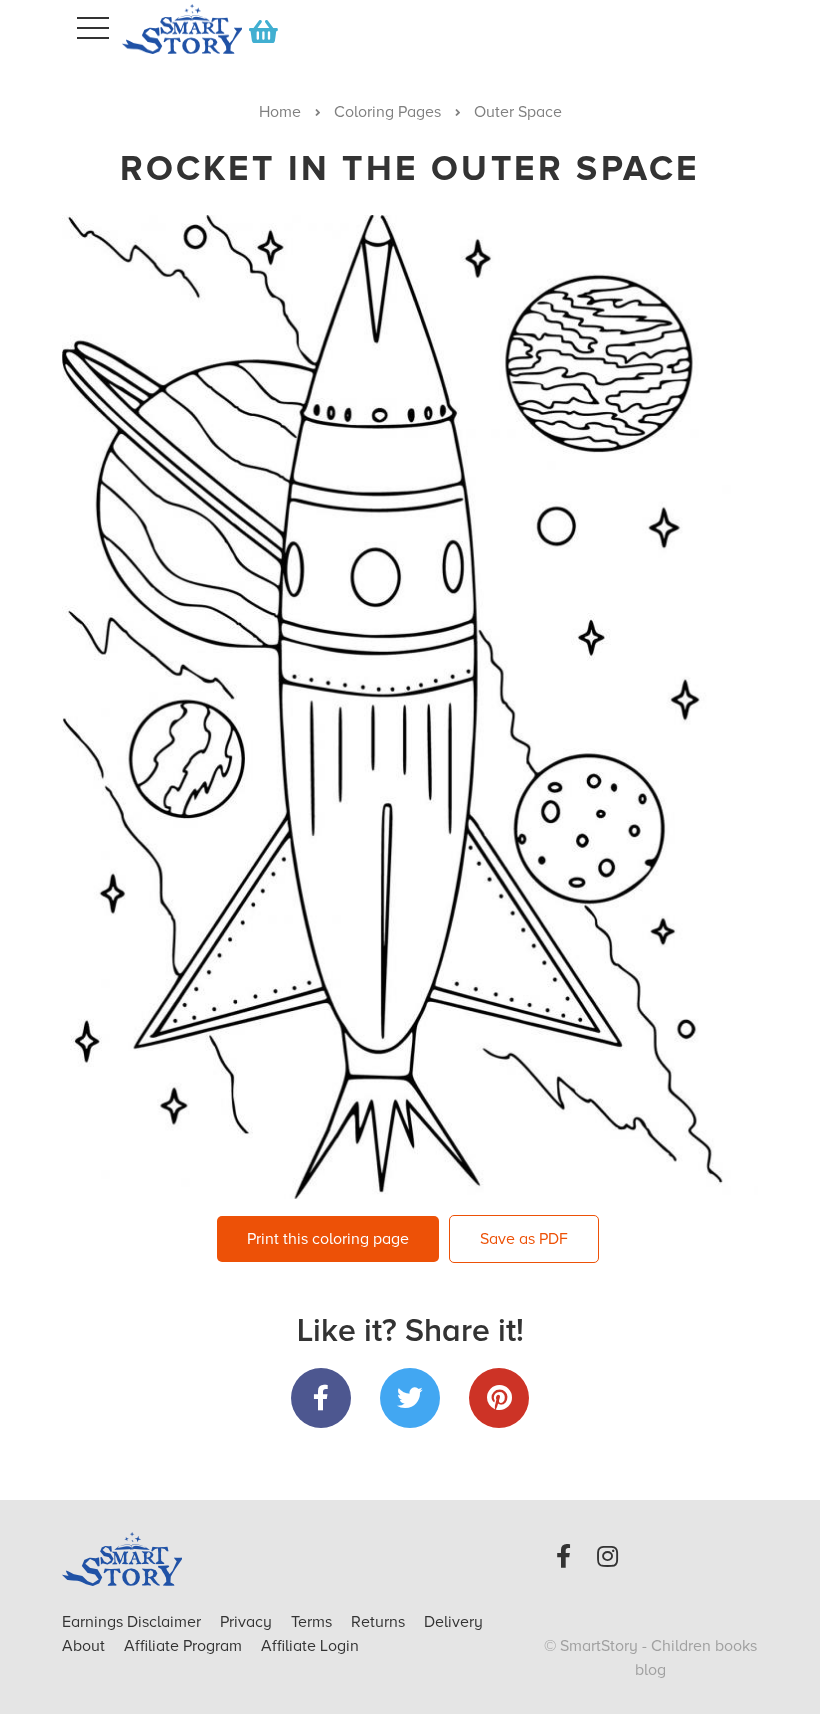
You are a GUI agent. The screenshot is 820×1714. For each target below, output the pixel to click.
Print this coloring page (328, 1239)
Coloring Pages (387, 112)
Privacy (248, 1622)
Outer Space (518, 112)
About (83, 1646)
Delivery (453, 1622)
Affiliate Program (185, 1646)
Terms (313, 1622)
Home (280, 112)
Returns (380, 1622)
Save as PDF (524, 1239)
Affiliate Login (310, 1646)
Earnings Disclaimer (133, 1622)
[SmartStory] (170, 29)
